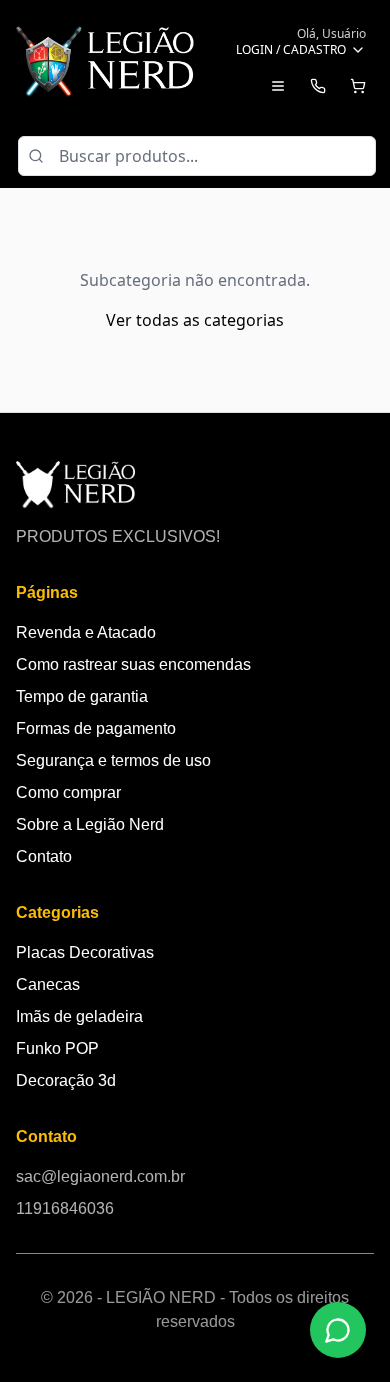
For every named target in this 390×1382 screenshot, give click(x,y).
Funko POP (57, 1048)
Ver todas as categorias (195, 320)
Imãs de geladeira (79, 1016)
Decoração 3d (66, 1080)
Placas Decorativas (85, 952)
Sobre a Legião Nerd (90, 824)
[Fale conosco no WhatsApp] (338, 1330)
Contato (44, 856)
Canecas (48, 984)
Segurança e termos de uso (113, 760)
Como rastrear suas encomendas (133, 664)
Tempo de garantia (82, 696)
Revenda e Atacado (86, 632)
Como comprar (68, 792)
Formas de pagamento (96, 728)
